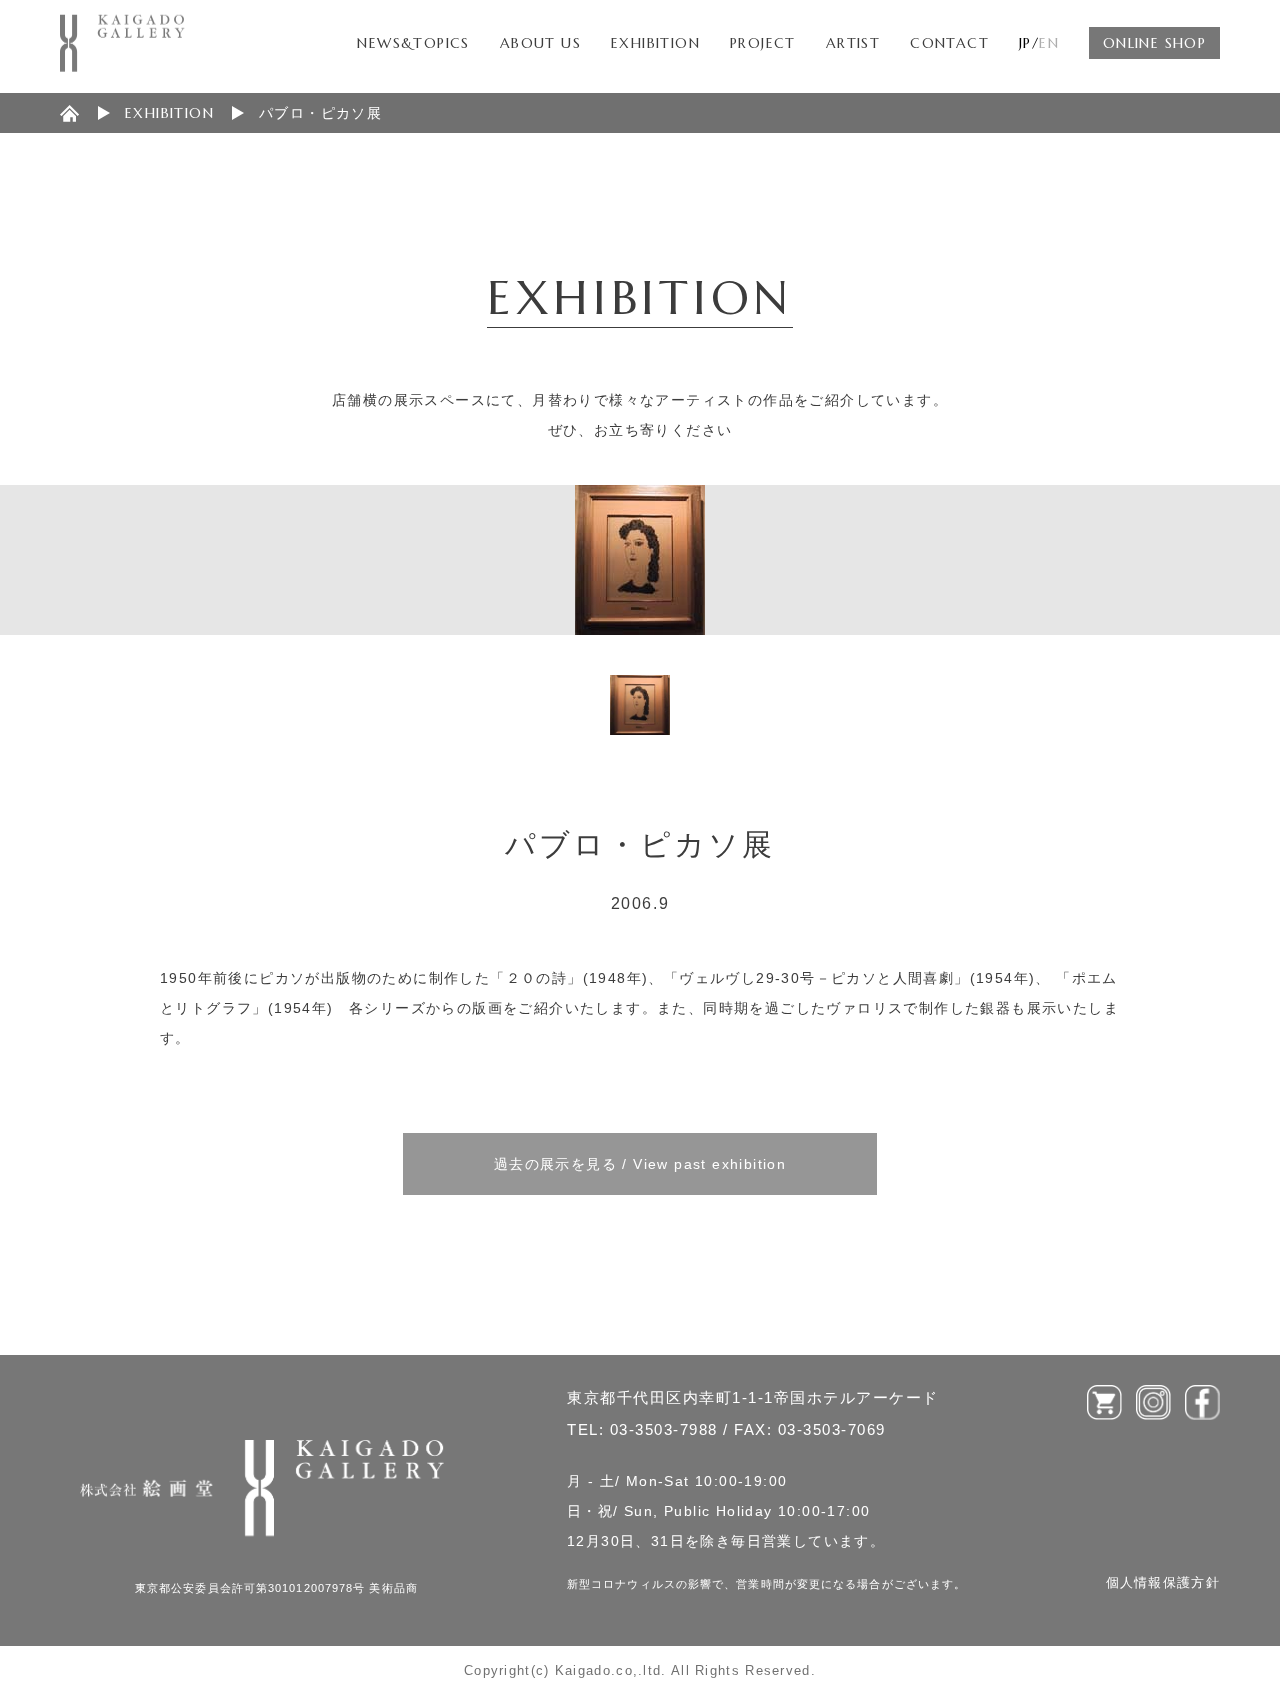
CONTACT (949, 43)
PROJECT (763, 43)
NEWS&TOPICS (413, 43)
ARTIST (853, 43)
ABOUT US (540, 43)
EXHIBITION (655, 43)
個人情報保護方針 (1163, 1582)
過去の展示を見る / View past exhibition (640, 1164)
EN (1049, 43)
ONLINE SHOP (1154, 43)
